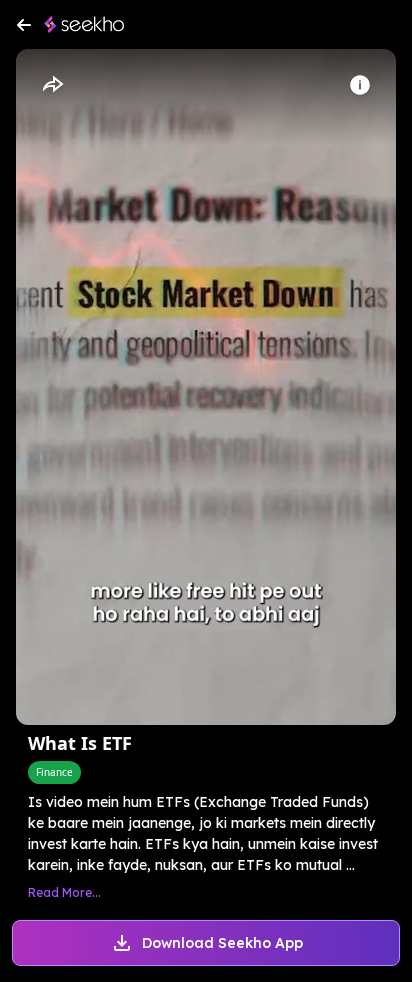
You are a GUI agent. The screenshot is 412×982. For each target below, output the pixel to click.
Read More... (64, 892)
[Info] (360, 85)
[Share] (52, 85)
